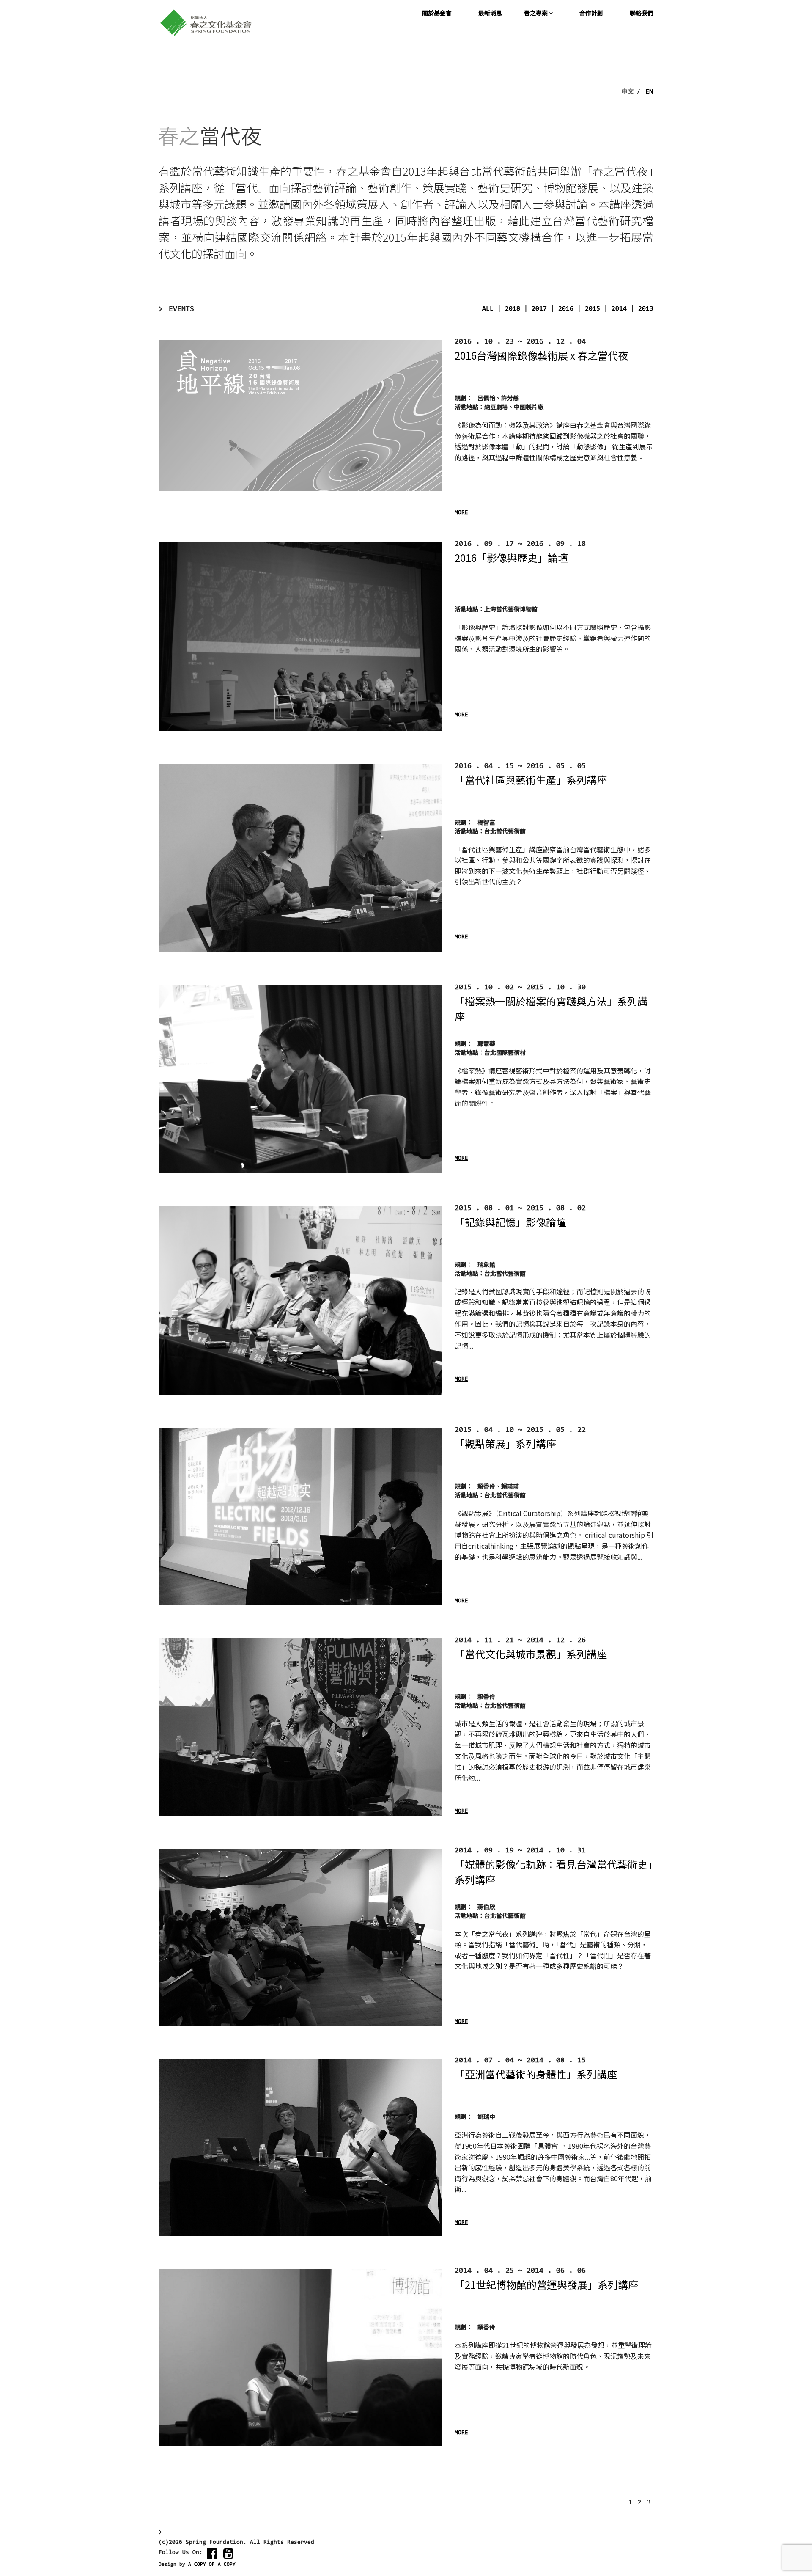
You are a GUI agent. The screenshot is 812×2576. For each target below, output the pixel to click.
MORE (461, 513)
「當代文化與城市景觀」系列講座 (531, 1654)
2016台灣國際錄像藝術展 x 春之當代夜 (541, 355)
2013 (646, 309)
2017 (539, 309)
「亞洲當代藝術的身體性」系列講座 (536, 2074)
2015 (593, 309)
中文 (628, 91)
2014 (619, 309)
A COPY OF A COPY (212, 2565)
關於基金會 (437, 13)
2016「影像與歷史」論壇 (511, 557)
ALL (488, 309)
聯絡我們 (642, 13)
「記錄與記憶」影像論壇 (510, 1222)
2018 (513, 309)
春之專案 (536, 13)
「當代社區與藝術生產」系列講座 (531, 780)
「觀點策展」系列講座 (505, 1443)
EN (650, 91)
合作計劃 (591, 13)
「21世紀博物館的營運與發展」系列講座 (546, 2284)
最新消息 (490, 13)
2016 (566, 309)
